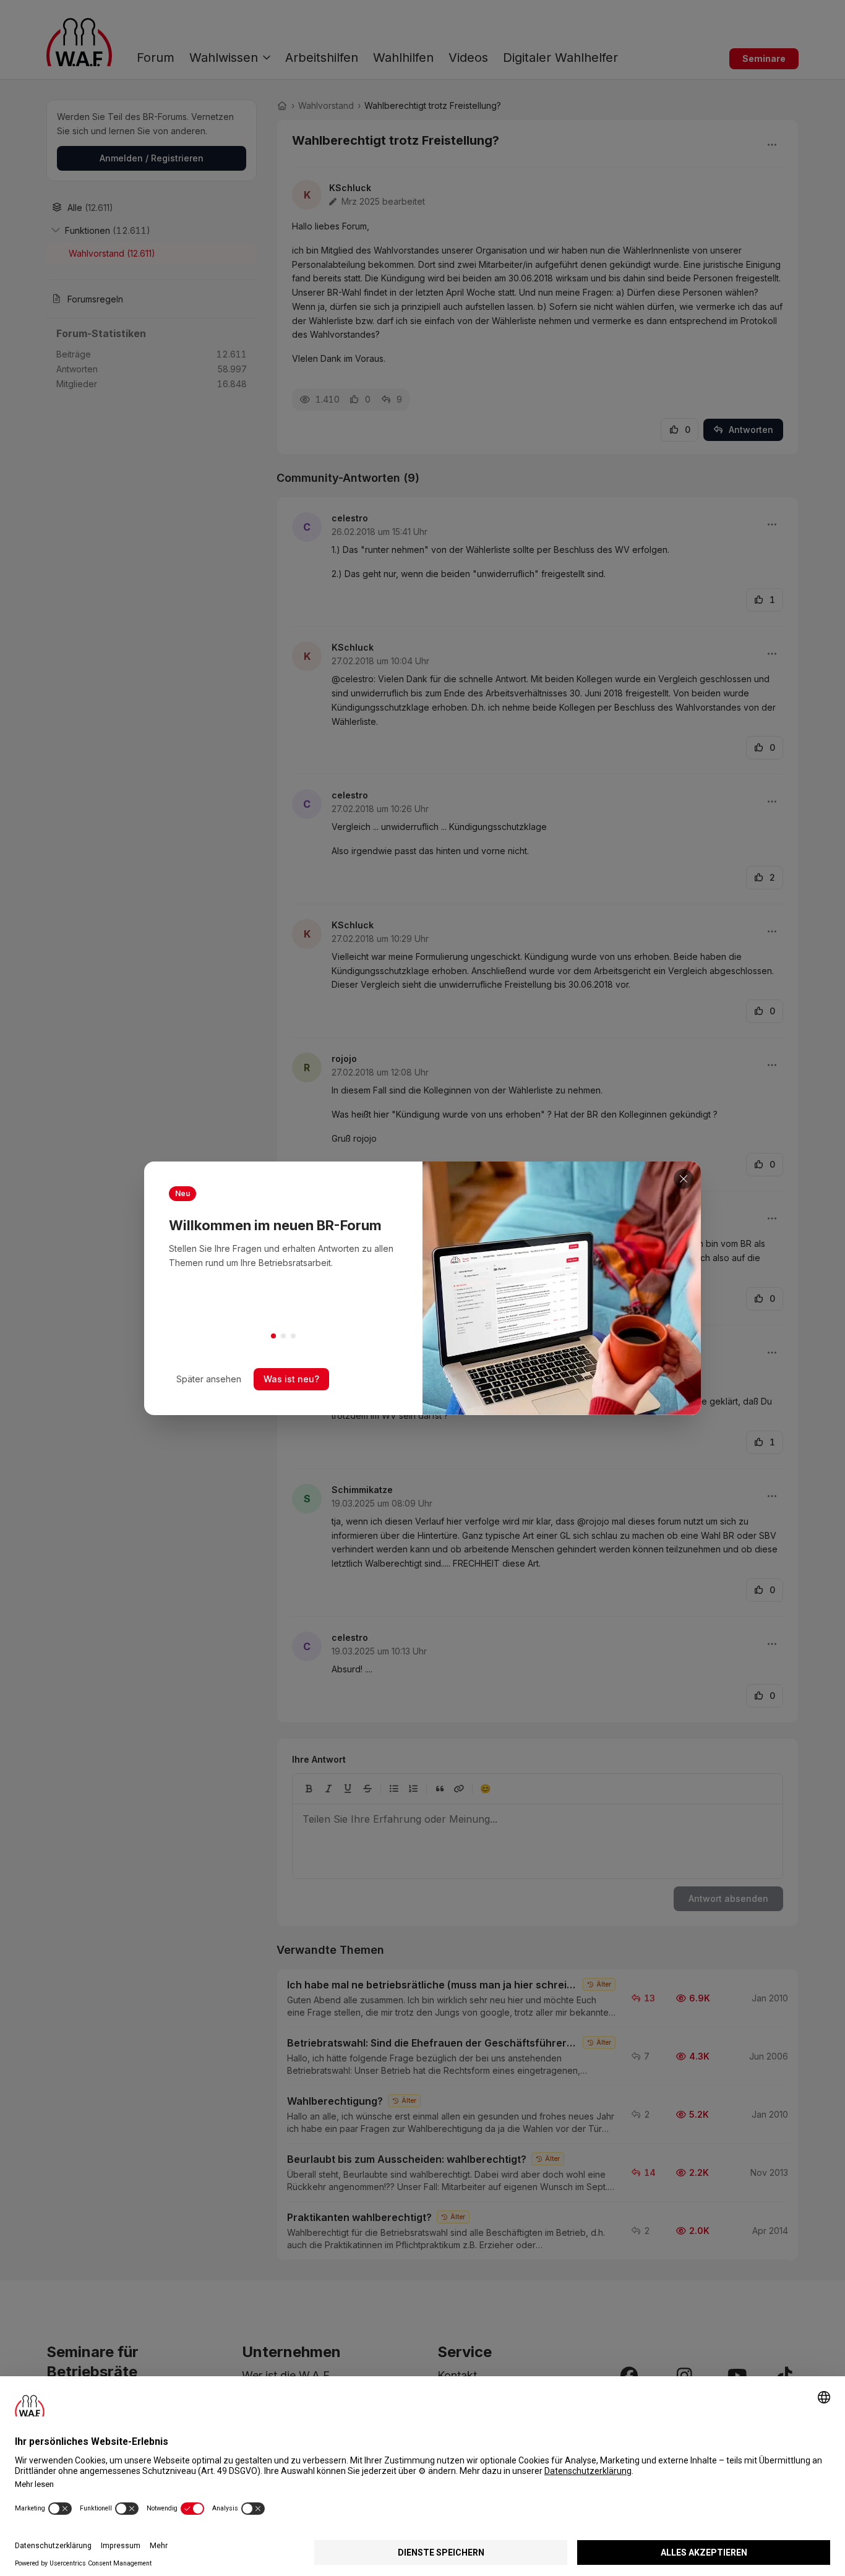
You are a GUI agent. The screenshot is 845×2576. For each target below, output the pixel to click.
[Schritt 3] (293, 1336)
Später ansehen (209, 1379)
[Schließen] (684, 1179)
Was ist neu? (291, 1379)
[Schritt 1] (273, 1336)
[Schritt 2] (283, 1336)
